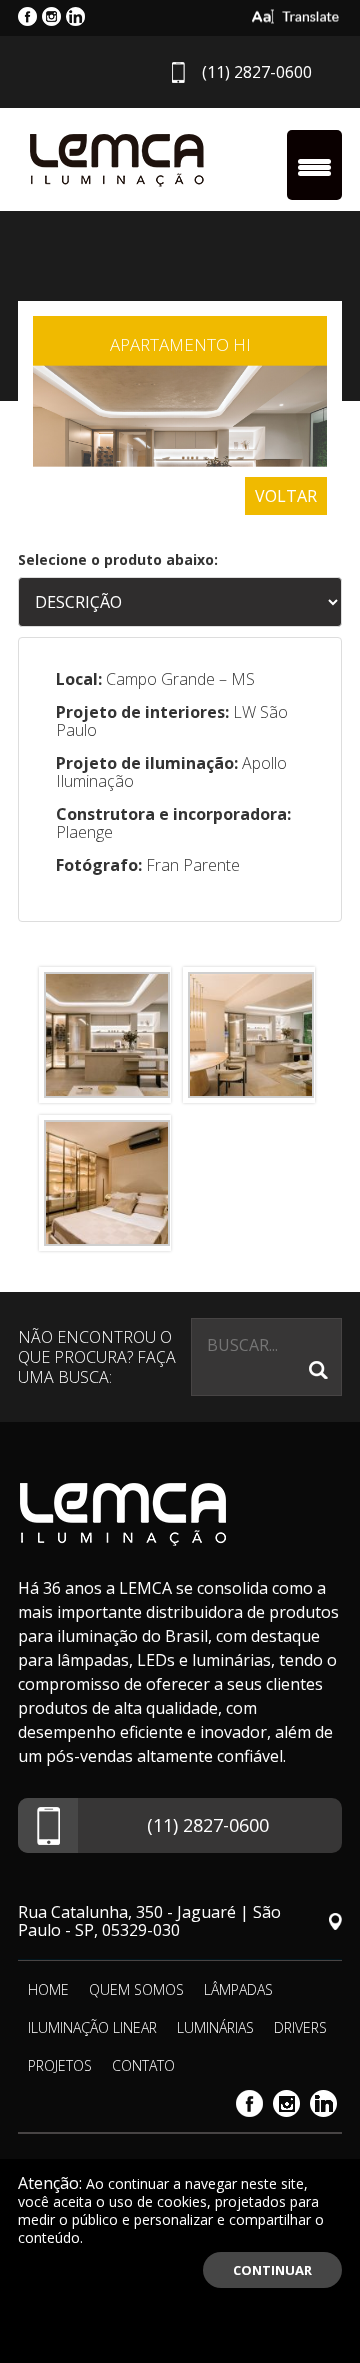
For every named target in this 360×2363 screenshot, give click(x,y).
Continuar (272, 2270)
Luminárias (215, 2027)
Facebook (249, 2103)
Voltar (286, 496)
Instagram (286, 2103)
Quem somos (136, 1989)
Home (48, 1989)
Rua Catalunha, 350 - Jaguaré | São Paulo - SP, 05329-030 (149, 1921)
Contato (143, 2065)
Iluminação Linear (92, 2027)
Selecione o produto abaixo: (118, 560)
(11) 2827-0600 (257, 72)
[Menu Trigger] (314, 165)
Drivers (300, 2027)
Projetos (60, 2065)
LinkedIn (323, 2103)
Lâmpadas (238, 1989)
